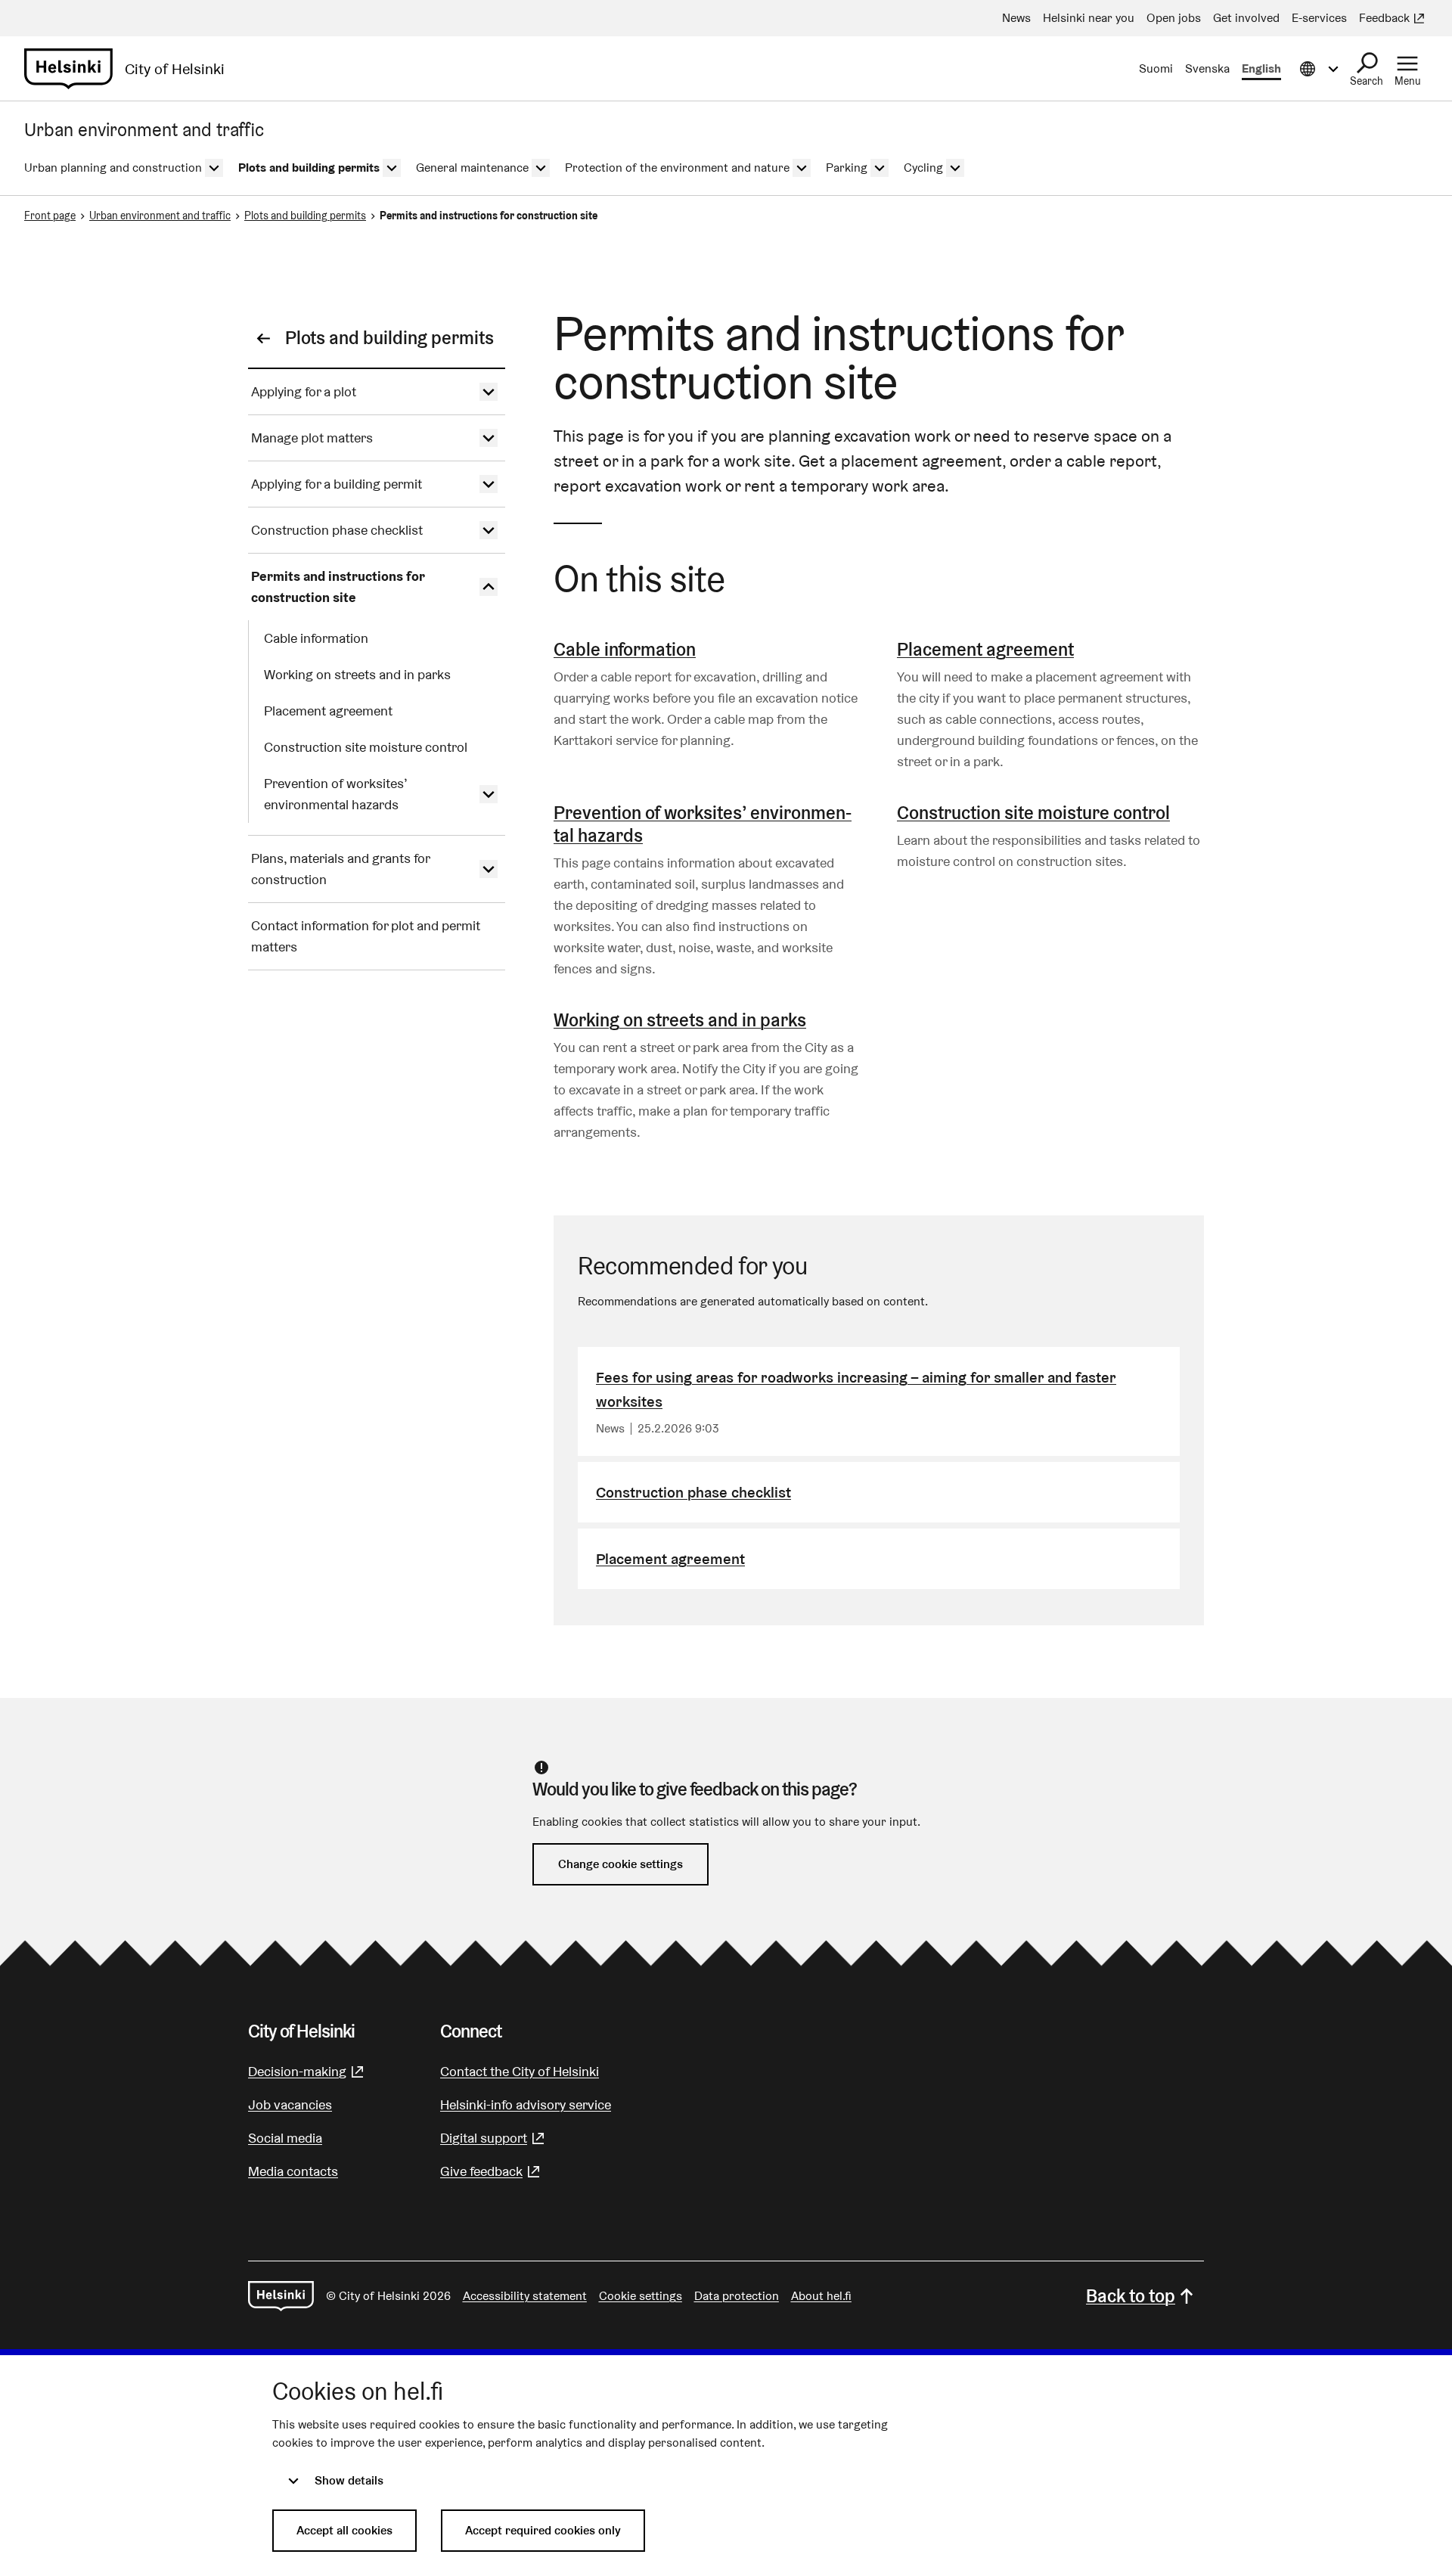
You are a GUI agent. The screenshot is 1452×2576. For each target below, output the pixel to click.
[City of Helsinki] (281, 2296)
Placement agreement (985, 649)
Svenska (1207, 68)
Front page (50, 216)
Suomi (1156, 68)
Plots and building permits (305, 216)
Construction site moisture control (1033, 813)
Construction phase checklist (693, 1492)
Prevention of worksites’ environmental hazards (703, 824)
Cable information (625, 649)
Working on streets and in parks (680, 1020)
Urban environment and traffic (160, 216)
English (1261, 68)
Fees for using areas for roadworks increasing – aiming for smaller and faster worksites (856, 1389)
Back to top (1131, 2296)
